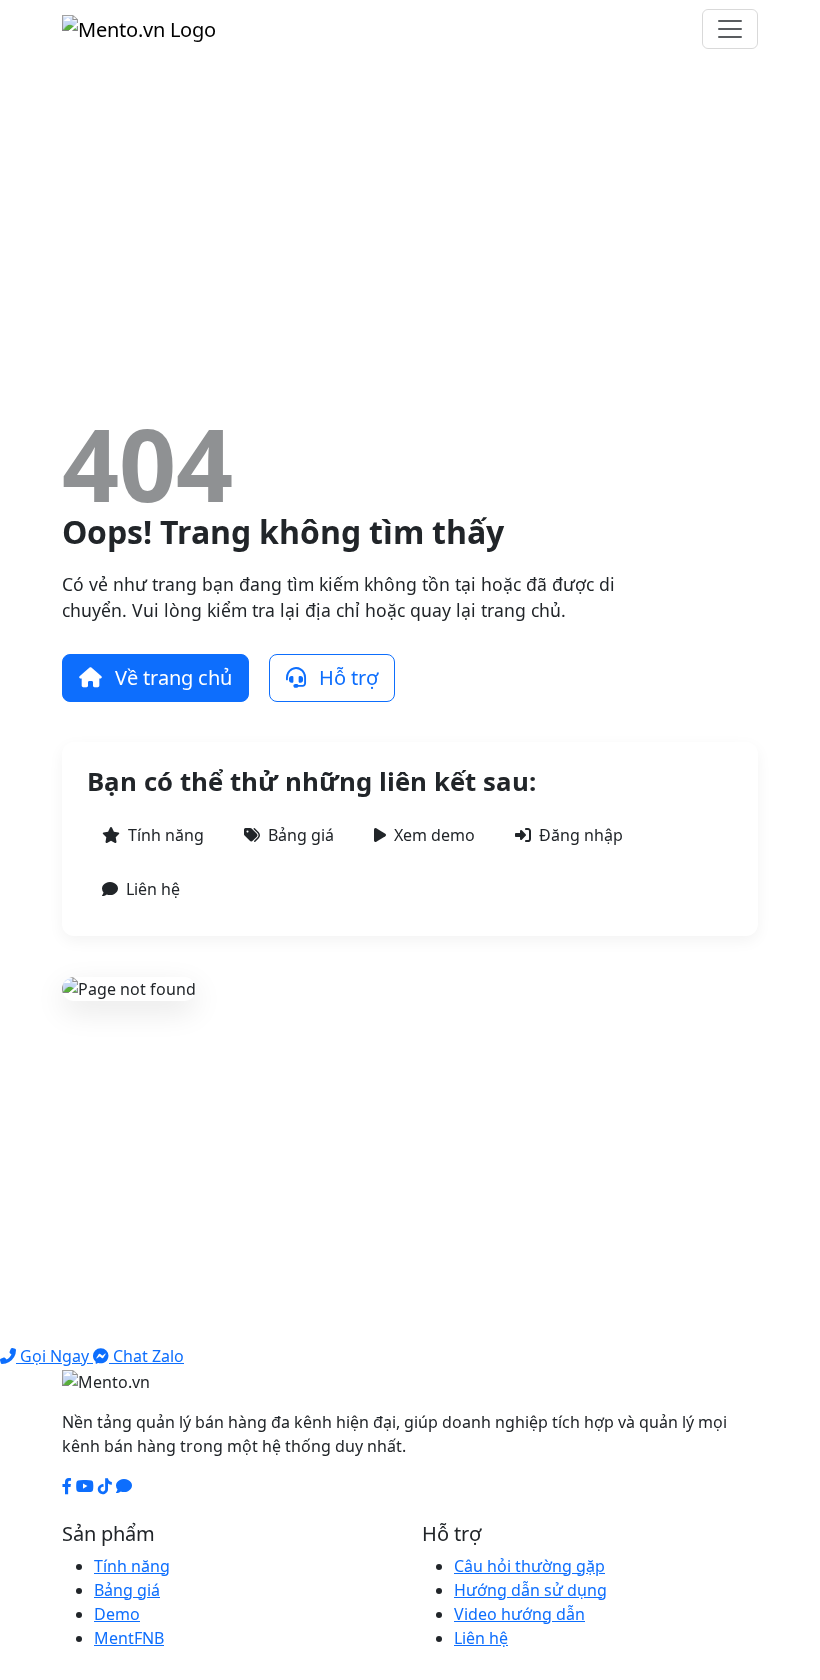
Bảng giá (301, 835)
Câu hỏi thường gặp (529, 1566)
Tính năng (166, 835)
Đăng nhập (581, 835)
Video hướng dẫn (519, 1614)
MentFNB (129, 1638)
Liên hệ (153, 889)
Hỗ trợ (346, 677)
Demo (117, 1614)
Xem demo (434, 835)
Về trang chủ (171, 677)
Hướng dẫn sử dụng (530, 1590)
